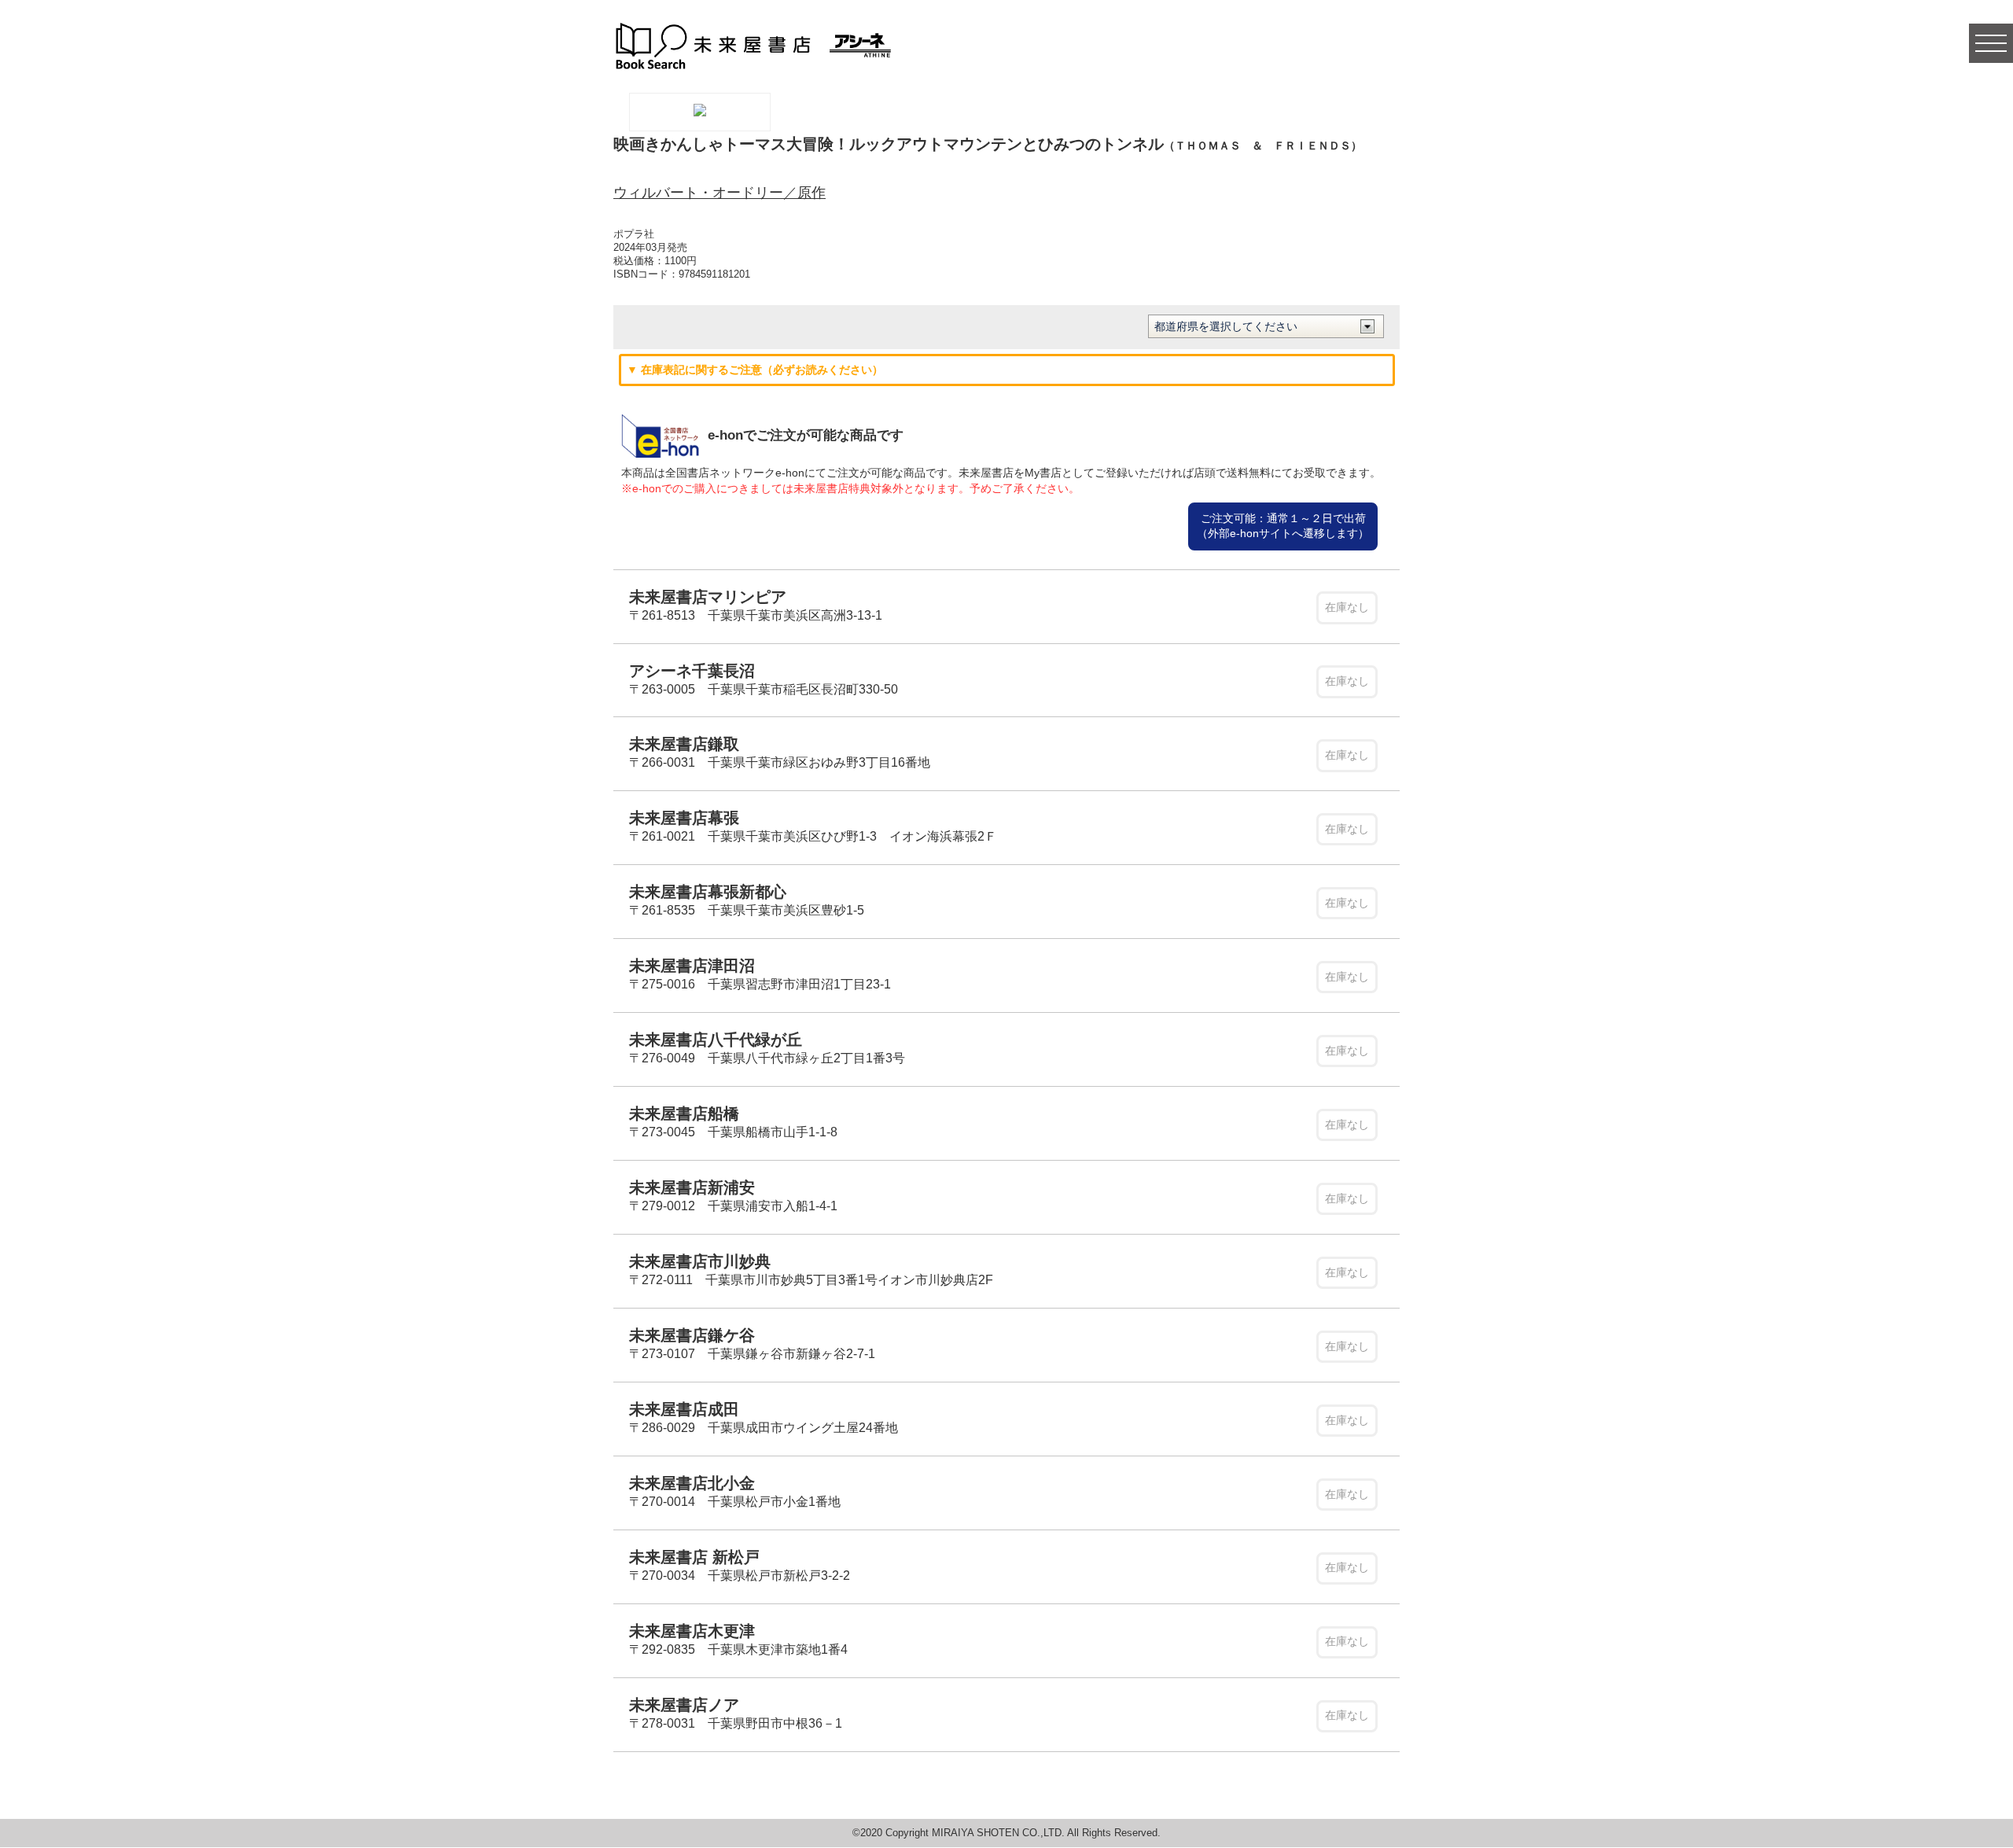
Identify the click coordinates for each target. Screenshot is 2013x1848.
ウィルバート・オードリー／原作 (719, 193)
